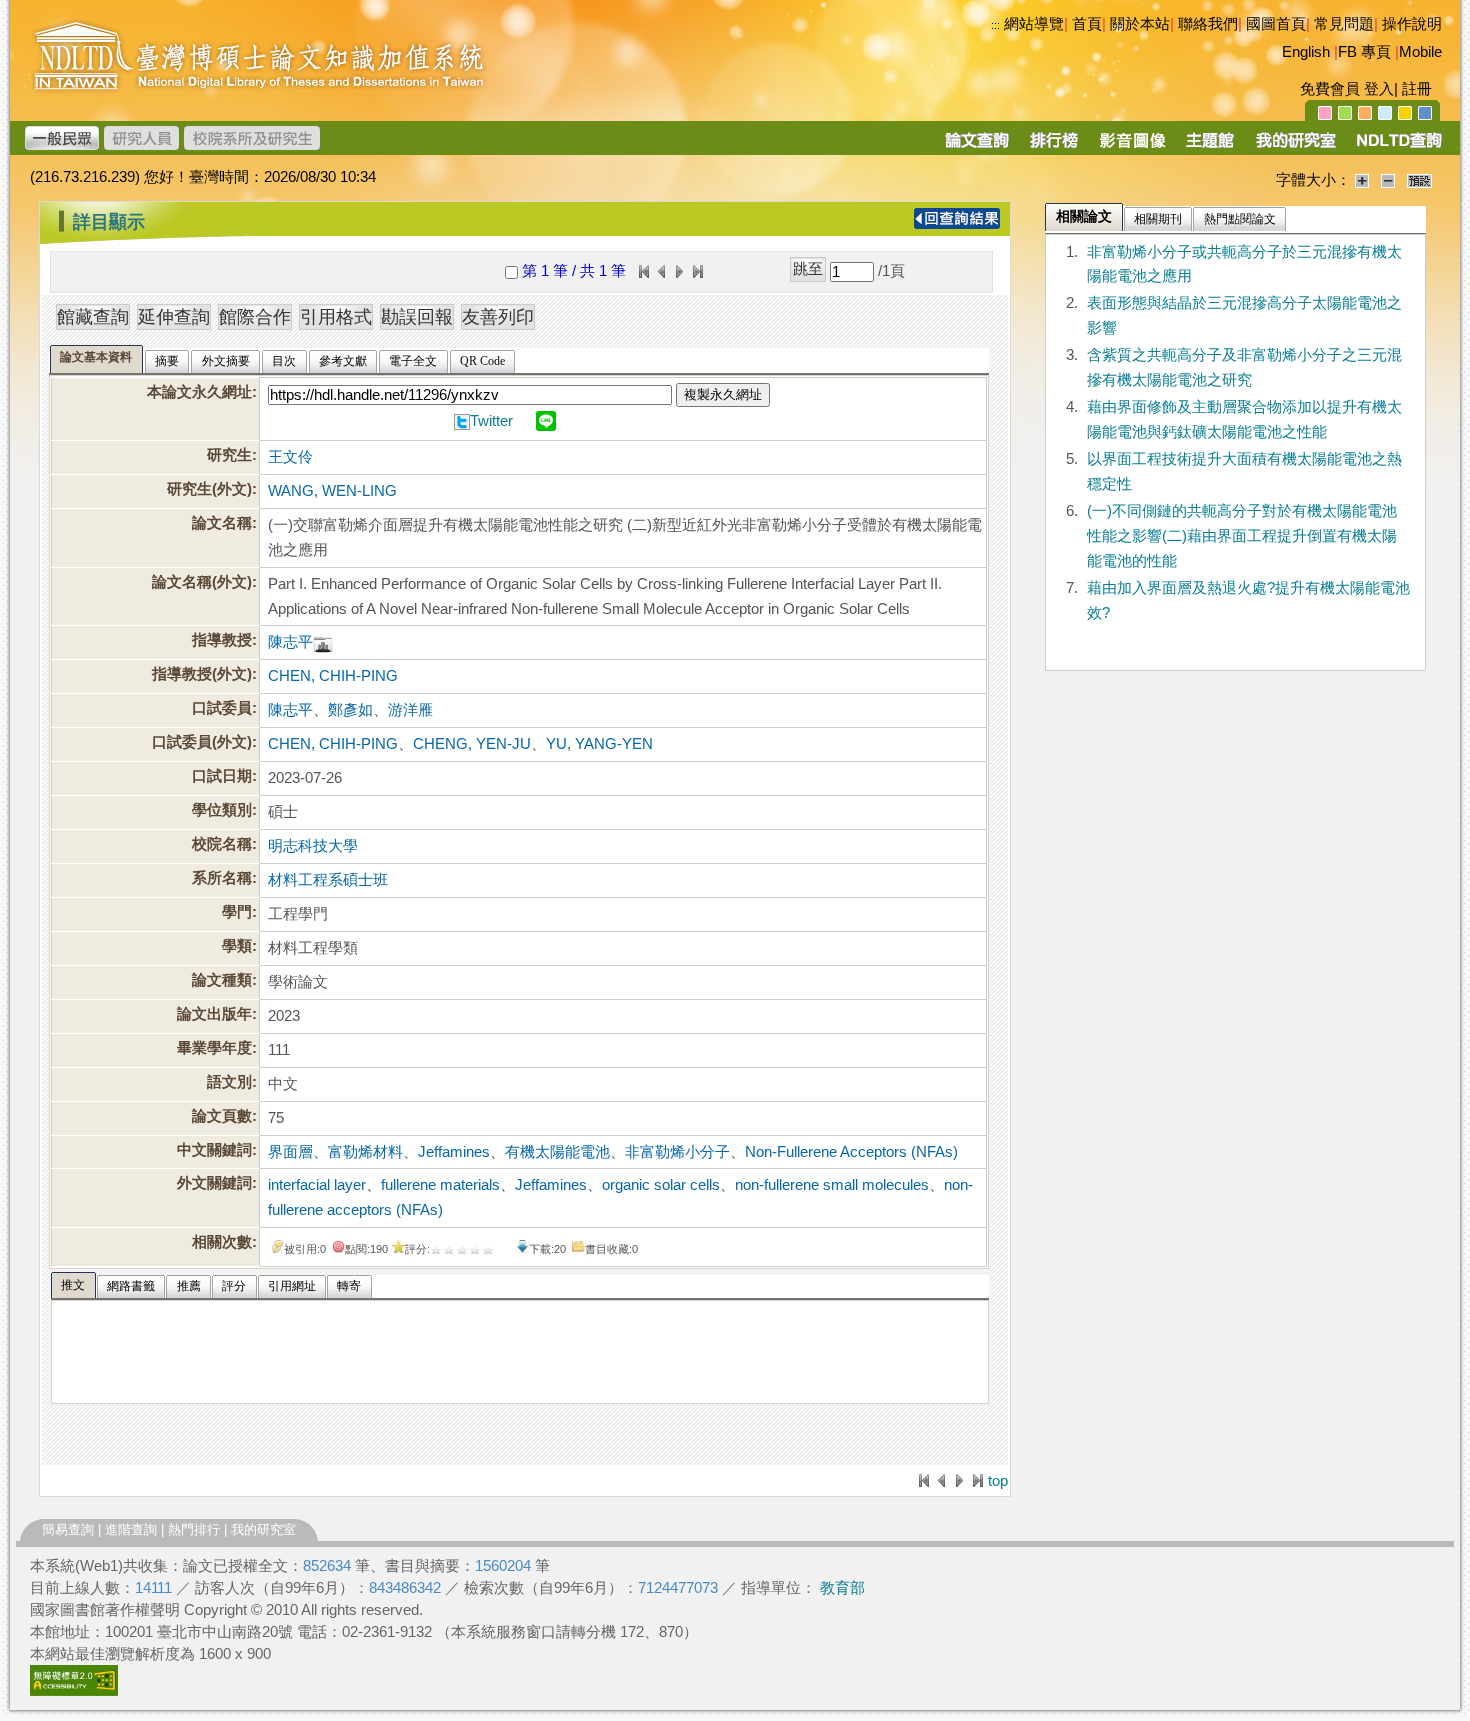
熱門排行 (194, 1529)
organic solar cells (661, 1185)
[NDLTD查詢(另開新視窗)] (1397, 147)
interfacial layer (317, 1185)
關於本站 (1140, 24)
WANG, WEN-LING (332, 491)
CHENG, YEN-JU (472, 744)
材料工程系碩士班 (328, 880)
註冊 (1417, 89)
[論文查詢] (976, 147)
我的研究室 (263, 1529)
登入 (1379, 89)
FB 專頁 (1364, 52)
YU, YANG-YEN (599, 744)
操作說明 (1412, 24)
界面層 (290, 1152)
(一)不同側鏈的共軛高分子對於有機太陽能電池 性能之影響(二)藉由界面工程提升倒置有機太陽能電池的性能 (1242, 536)
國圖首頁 (1276, 24)
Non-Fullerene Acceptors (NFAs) (851, 1152)
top (998, 1481)
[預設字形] (1419, 180)
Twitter (491, 421)
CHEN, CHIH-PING (333, 676)
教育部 (842, 1588)
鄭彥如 (350, 710)
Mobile (1420, 52)
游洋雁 (410, 710)
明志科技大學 (313, 846)
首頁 (1087, 24)
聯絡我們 (1208, 24)
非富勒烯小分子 (677, 1152)
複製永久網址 (723, 394)
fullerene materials (440, 1185)
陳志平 (290, 642)
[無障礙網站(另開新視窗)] (74, 1691)
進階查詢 (131, 1529)
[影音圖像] (1132, 147)
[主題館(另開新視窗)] (1210, 147)
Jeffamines (454, 1152)
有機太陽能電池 (557, 1152)
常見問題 (1344, 24)
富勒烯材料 (365, 1152)
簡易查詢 (68, 1529)
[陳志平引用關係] (323, 642)
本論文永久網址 (199, 392)
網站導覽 (1034, 24)
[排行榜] (1054, 147)
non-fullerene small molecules (832, 1185)
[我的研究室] (1295, 147)
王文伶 (290, 457)
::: (995, 25)
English (1306, 52)
